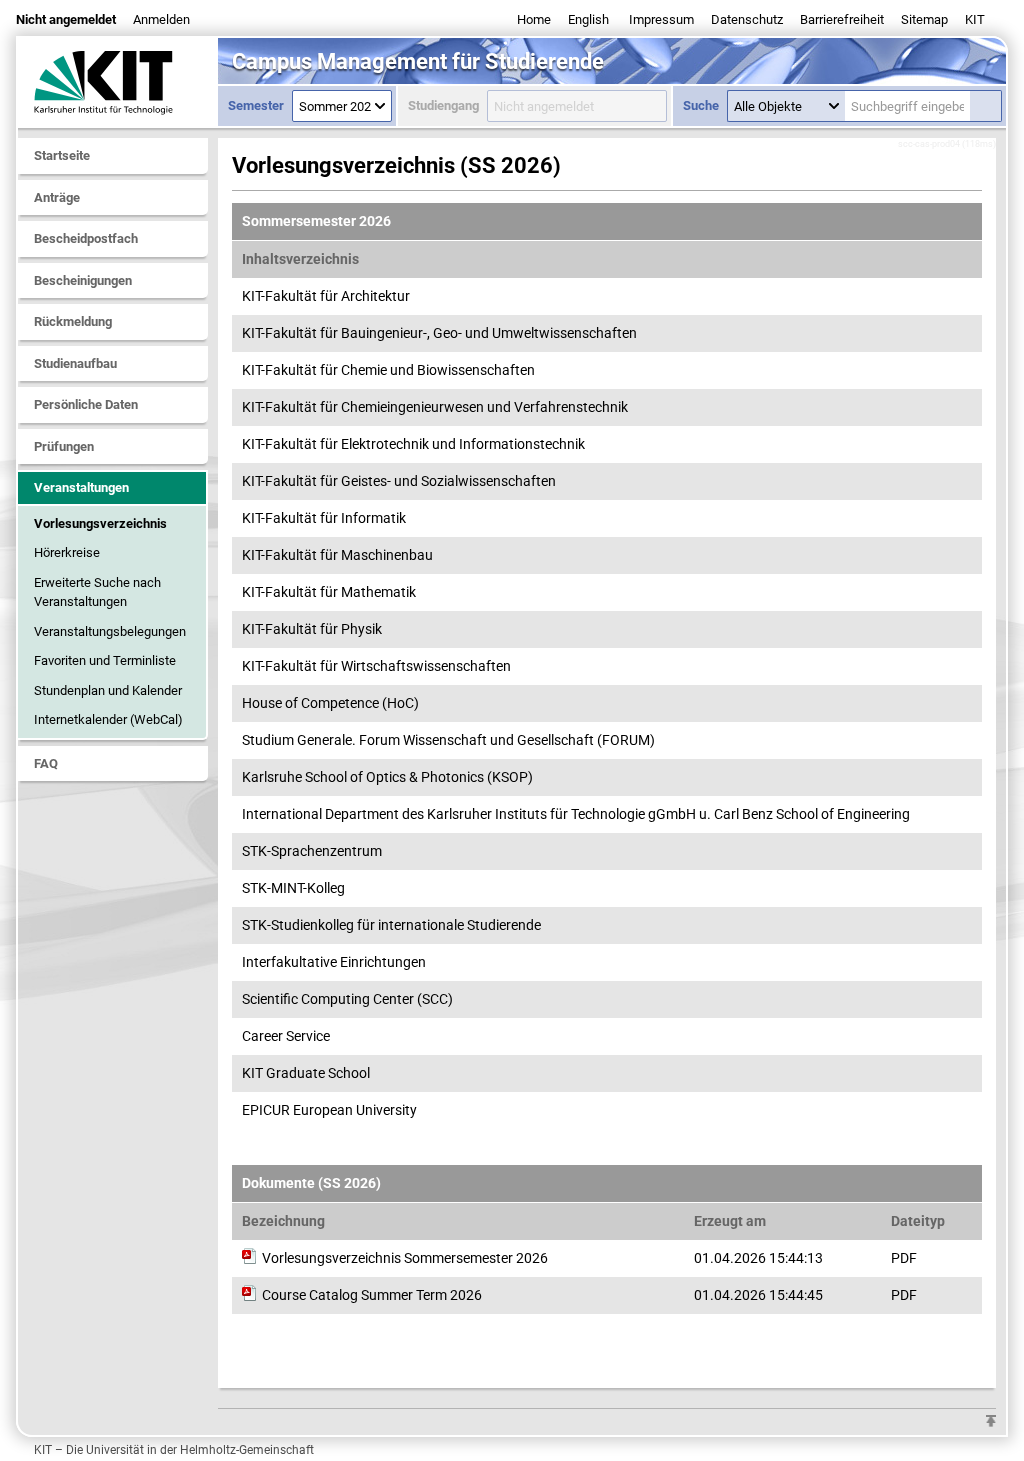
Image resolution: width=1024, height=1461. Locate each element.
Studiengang (443, 105)
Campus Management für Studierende (418, 61)
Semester (256, 105)
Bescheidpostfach (86, 238)
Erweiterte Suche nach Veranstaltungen (97, 592)
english (588, 19)
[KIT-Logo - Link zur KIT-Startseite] (118, 82)
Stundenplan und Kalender (108, 690)
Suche (701, 105)
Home (534, 19)
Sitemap (924, 19)
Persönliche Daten (86, 404)
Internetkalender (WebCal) (108, 719)
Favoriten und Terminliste (105, 660)
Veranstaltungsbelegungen (110, 631)
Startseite (62, 155)
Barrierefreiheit (842, 19)
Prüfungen (64, 446)
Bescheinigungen (83, 280)
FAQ (46, 763)
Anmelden (161, 19)
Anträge (57, 197)
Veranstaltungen (81, 487)
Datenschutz (747, 19)
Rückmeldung (73, 321)
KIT (975, 19)
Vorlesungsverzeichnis (100, 523)
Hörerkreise (67, 552)
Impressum (661, 19)
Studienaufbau (75, 363)
